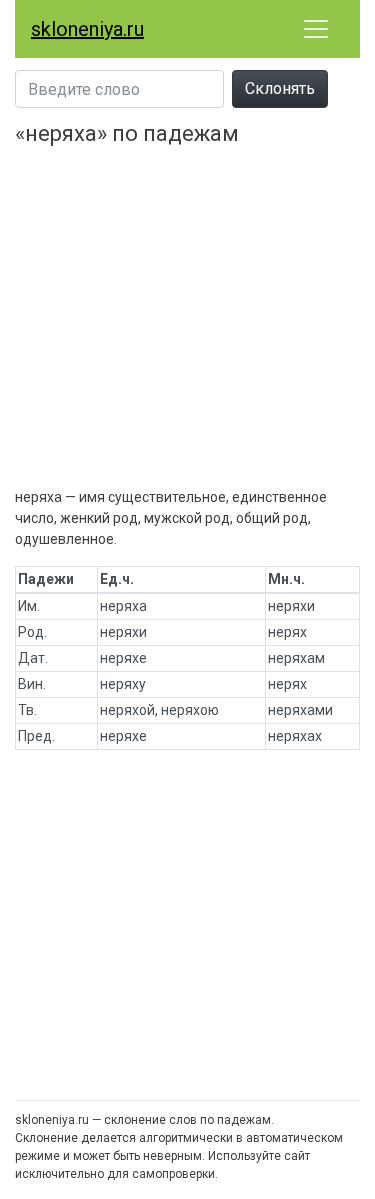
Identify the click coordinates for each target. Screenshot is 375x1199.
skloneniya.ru (87, 29)
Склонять (280, 88)
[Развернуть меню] (316, 29)
